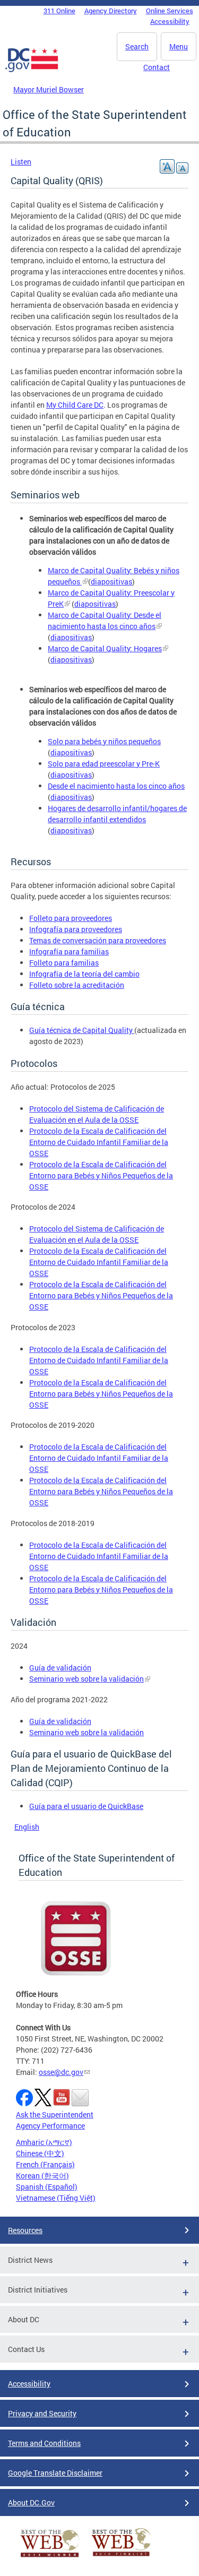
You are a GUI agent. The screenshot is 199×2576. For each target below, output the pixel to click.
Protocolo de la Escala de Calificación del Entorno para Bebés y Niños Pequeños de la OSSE (101, 1175)
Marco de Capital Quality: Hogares (105, 648)
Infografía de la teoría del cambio (84, 974)
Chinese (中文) (40, 2153)
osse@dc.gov (61, 2072)
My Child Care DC (75, 405)
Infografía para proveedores (76, 929)
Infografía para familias (69, 951)
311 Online (59, 11)
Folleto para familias (64, 963)
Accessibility (170, 21)
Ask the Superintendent (55, 2114)
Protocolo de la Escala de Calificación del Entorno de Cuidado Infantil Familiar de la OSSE (99, 1142)
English (27, 1827)
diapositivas (111, 581)
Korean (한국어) (42, 2176)
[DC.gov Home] (32, 70)
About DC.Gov (31, 2502)
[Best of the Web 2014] (50, 2557)
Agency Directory (111, 11)
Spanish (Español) (47, 2187)
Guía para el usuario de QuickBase (86, 1806)
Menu (179, 46)
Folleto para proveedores (71, 918)
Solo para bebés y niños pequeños (104, 741)
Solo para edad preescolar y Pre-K (104, 764)
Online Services (170, 11)
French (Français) (45, 2164)
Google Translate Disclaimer (55, 2473)
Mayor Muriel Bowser (49, 89)
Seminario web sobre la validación (86, 1679)
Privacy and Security (42, 2413)
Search (137, 46)
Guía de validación (60, 1668)
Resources (25, 2230)
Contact (157, 67)
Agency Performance (50, 2126)
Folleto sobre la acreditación (77, 985)
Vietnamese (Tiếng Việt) (56, 2198)
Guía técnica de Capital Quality (82, 1030)
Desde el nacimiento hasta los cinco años (116, 786)
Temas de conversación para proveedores (98, 940)
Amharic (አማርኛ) (44, 2142)
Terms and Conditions (44, 2443)
